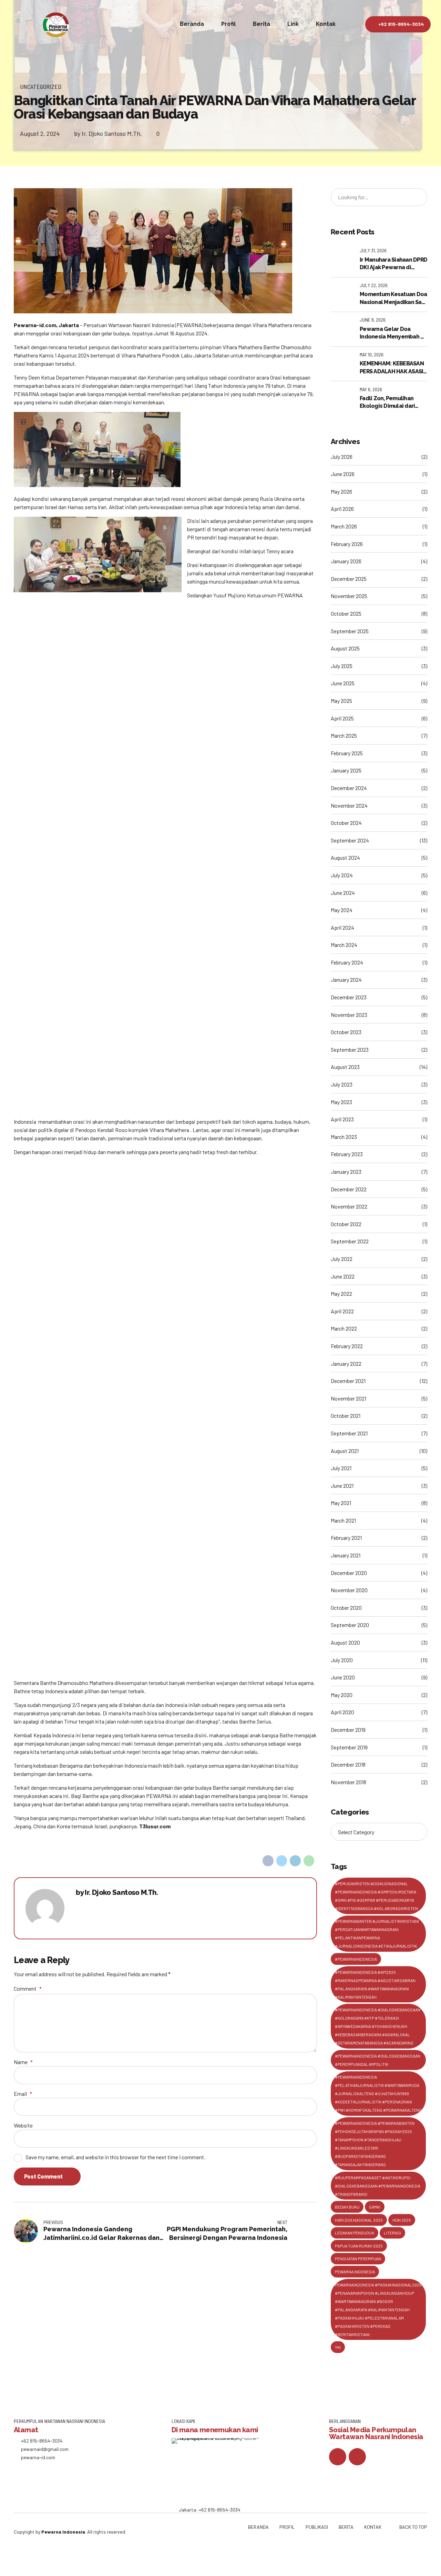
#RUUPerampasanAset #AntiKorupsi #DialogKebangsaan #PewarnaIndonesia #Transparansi (378, 2186)
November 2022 (349, 1206)
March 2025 (344, 735)
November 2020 (349, 1590)
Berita (261, 24)
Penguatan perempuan (358, 2259)
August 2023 (345, 1067)
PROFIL (287, 2527)
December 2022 (349, 1189)
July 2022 (342, 1259)
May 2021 (341, 1503)
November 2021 (348, 1398)
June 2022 (343, 1276)
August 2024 (345, 857)
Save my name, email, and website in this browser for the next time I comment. (115, 2157)
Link (293, 24)
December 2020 (349, 1573)
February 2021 (346, 1538)
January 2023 (346, 1171)
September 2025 (350, 631)
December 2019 (348, 1730)
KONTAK (373, 2527)
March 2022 (344, 1328)
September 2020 (350, 1625)
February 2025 (347, 753)
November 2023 (349, 1015)
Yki (338, 2347)
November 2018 (348, 1782)
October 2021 (346, 1416)
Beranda (192, 24)
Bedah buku (347, 2207)
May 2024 (342, 910)
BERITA (346, 2527)
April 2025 (342, 718)
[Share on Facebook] (268, 1861)
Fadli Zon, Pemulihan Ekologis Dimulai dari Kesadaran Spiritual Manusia (387, 403)
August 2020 (345, 1642)
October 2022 (346, 1224)
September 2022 (350, 1241)
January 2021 (346, 1555)
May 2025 (341, 701)
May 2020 (342, 1695)
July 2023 (342, 1084)
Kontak (326, 24)
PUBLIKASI (317, 2527)
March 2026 (344, 526)
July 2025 (342, 666)
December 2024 (349, 788)
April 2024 (342, 927)
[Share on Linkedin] (295, 1861)
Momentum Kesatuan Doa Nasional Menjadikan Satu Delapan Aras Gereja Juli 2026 (393, 299)
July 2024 (342, 875)
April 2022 (342, 1311)
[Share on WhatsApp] (309, 1861)
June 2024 (343, 893)
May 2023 (341, 1102)
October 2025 (346, 613)
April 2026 (342, 509)
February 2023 (347, 1154)
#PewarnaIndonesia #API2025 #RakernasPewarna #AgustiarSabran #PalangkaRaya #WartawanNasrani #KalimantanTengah (375, 1984)
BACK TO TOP (413, 2527)
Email (23, 2094)
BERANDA (258, 2527)
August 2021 (345, 1451)
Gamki (375, 2207)
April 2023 (342, 1119)
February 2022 (347, 1346)
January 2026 (346, 561)
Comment (28, 1988)
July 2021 (341, 1468)
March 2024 (344, 945)
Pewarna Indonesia (355, 2272)
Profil (228, 24)
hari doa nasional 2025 (359, 2220)
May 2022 (341, 1294)
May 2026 (341, 491)
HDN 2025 (402, 2220)
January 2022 (346, 1363)
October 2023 (346, 1032)
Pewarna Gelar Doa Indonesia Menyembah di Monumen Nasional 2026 (393, 333)
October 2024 (346, 823)
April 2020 (342, 1712)
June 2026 (343, 474)
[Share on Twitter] (282, 1861)
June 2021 (342, 1486)
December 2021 (348, 1381)
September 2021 (349, 1433)
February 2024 (347, 962)
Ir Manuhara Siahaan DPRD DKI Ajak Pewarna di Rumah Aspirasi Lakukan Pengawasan (393, 264)
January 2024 (346, 979)
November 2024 (349, 805)
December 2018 (348, 1764)
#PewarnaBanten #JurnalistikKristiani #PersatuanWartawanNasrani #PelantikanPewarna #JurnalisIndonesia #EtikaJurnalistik (377, 1933)
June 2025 (343, 683)
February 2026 (347, 544)
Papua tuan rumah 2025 (359, 2246)
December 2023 (349, 997)
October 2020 (346, 1608)
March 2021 (343, 1520)
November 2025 (349, 596)
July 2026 (342, 457)
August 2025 (345, 648)
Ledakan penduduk (355, 2233)
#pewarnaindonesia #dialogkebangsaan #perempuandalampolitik (378, 2060)
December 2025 (349, 579)
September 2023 (350, 1049)
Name (23, 2062)
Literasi (392, 2233)
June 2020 (343, 1677)
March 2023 (344, 1137)
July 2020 (342, 1660)
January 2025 (346, 770)
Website (23, 2125)
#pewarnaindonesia (356, 1959)
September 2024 (350, 840)
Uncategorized (41, 87)
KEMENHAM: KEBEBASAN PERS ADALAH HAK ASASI (392, 367)
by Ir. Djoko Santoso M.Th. (108, 133)
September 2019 (349, 1747)
